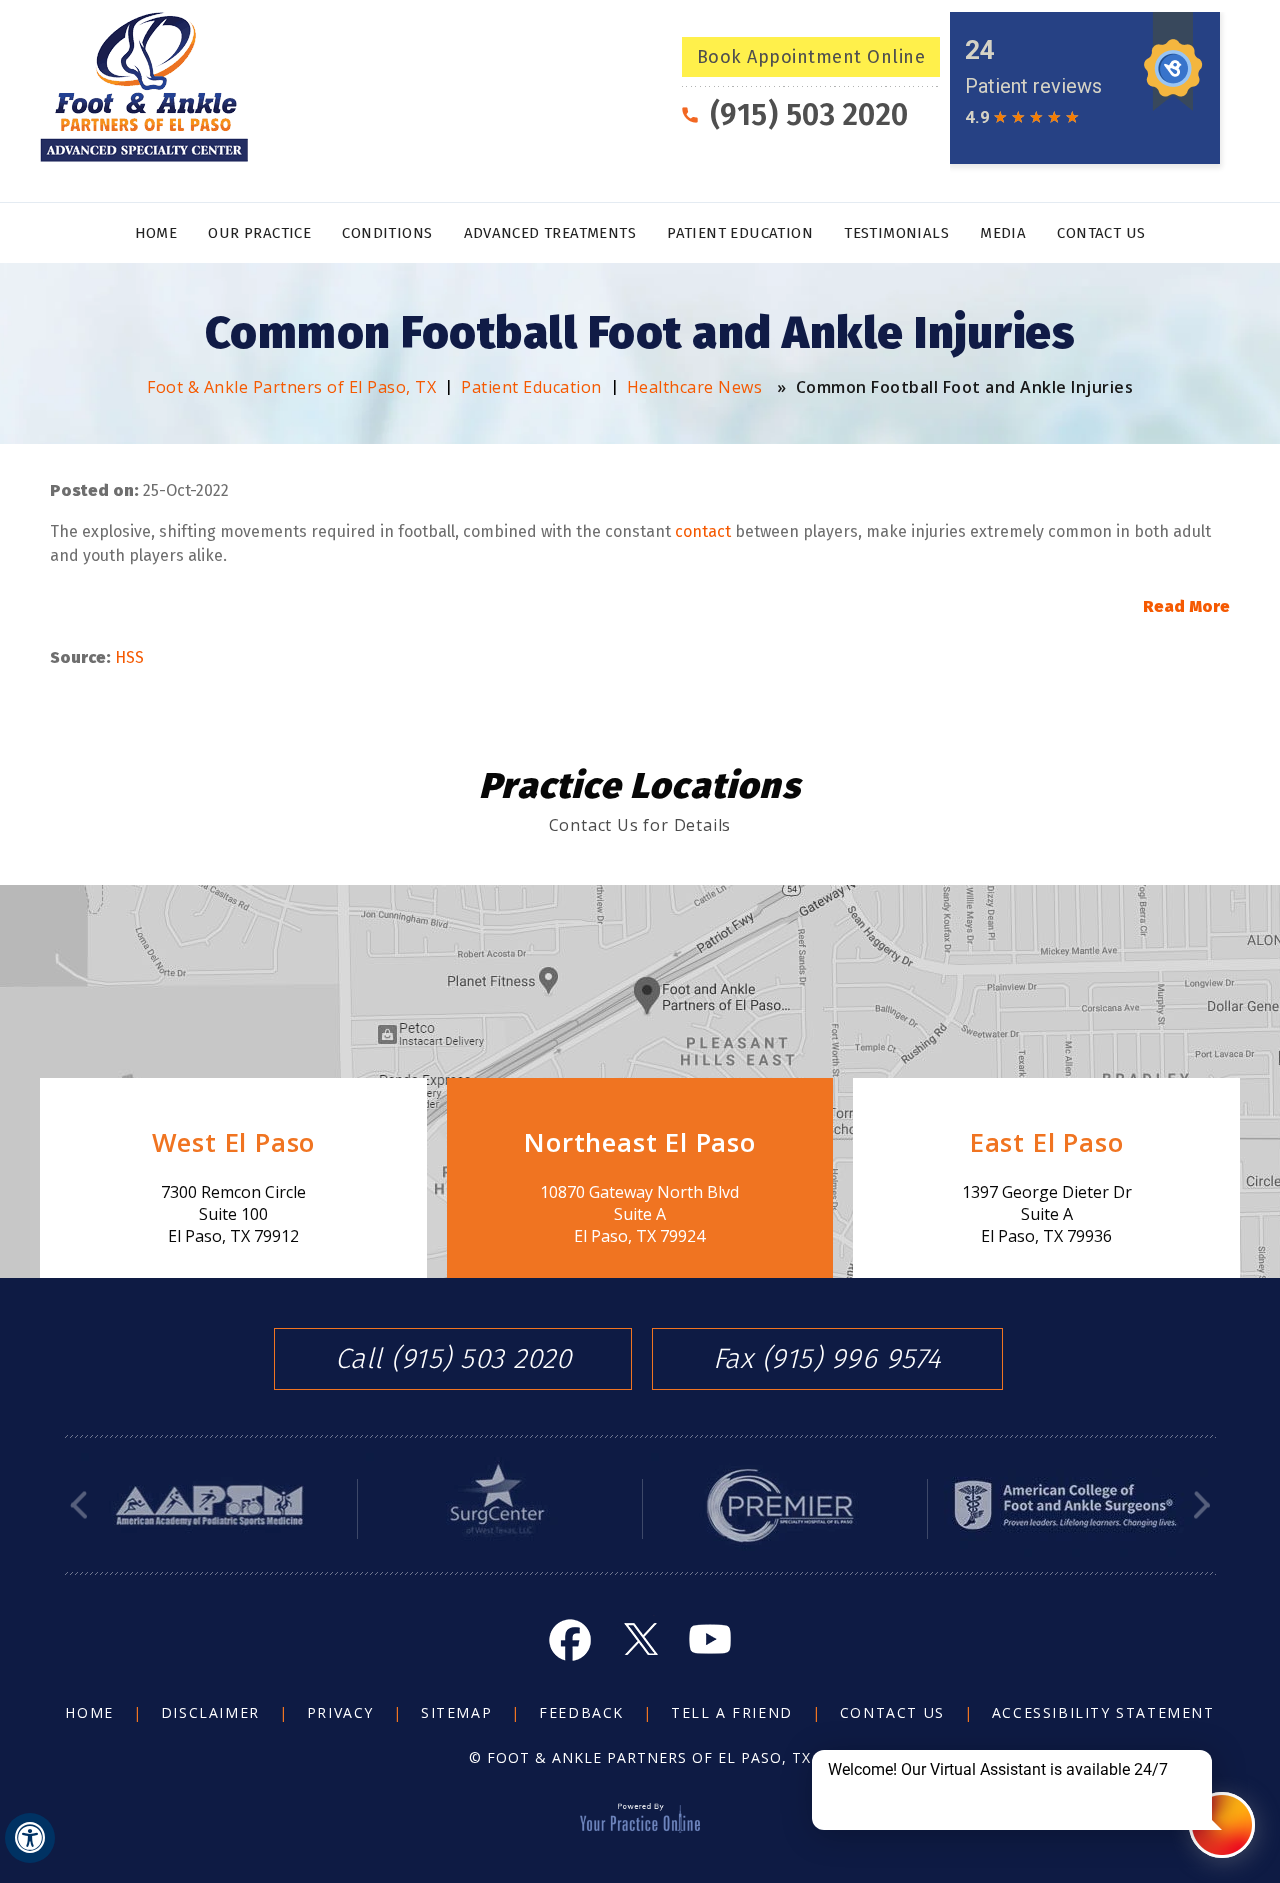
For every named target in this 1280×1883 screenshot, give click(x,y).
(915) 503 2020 (809, 115)
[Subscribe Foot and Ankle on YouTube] (710, 1639)
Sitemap (456, 1712)
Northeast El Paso (640, 1142)
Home (156, 233)
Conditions (387, 233)
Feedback (581, 1712)
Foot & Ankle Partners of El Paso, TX (291, 387)
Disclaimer (210, 1712)
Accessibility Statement (1103, 1712)
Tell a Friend (732, 1712)
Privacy (340, 1712)
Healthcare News (695, 387)
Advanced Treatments (550, 233)
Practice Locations (640, 786)
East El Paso (1047, 1142)
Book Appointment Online (811, 57)
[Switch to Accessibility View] (30, 1838)
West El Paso (234, 1142)
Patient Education (740, 233)
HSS (129, 657)
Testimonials (896, 233)
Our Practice (259, 233)
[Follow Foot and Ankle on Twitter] (640, 1639)
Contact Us (1101, 233)
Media (1003, 233)
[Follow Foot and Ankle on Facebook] (570, 1639)
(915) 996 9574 (852, 1359)
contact (703, 531)
